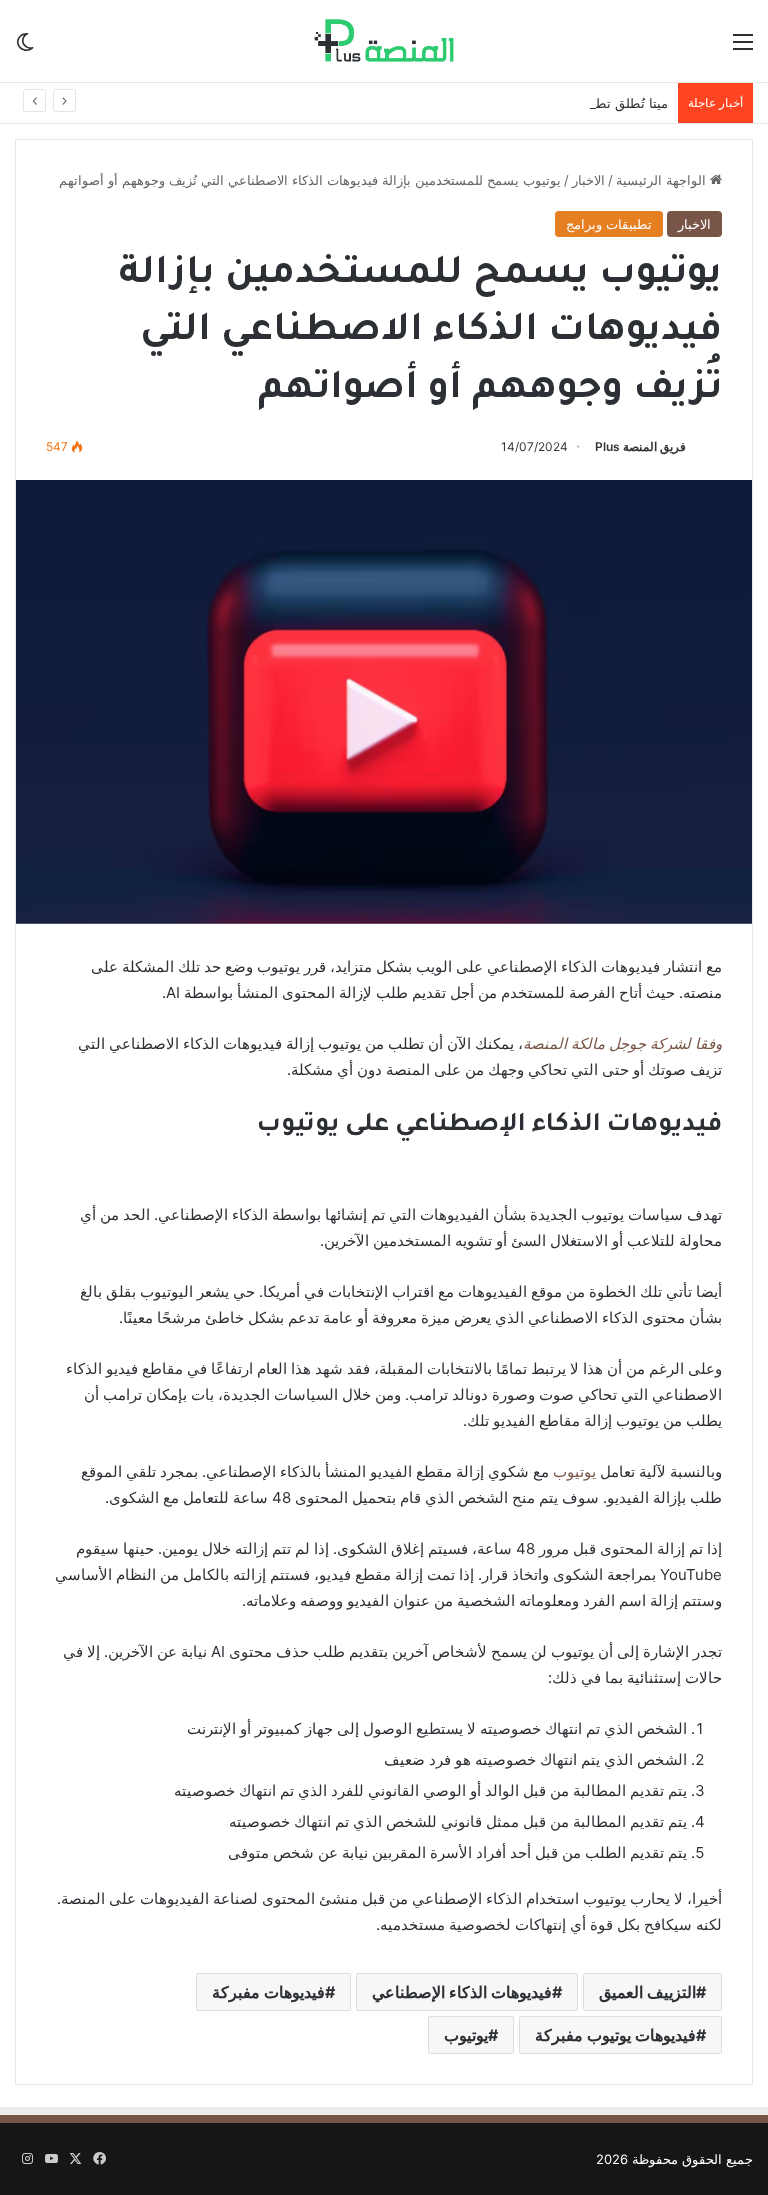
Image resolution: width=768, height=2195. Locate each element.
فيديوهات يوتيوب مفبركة (615, 2035)
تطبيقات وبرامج (609, 224)
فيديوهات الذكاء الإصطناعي (462, 1992)
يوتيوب (572, 1471)
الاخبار (588, 180)
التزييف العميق (647, 1992)
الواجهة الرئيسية (663, 180)
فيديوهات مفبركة (268, 1992)
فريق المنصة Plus (640, 446)
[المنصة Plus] (383, 41)
